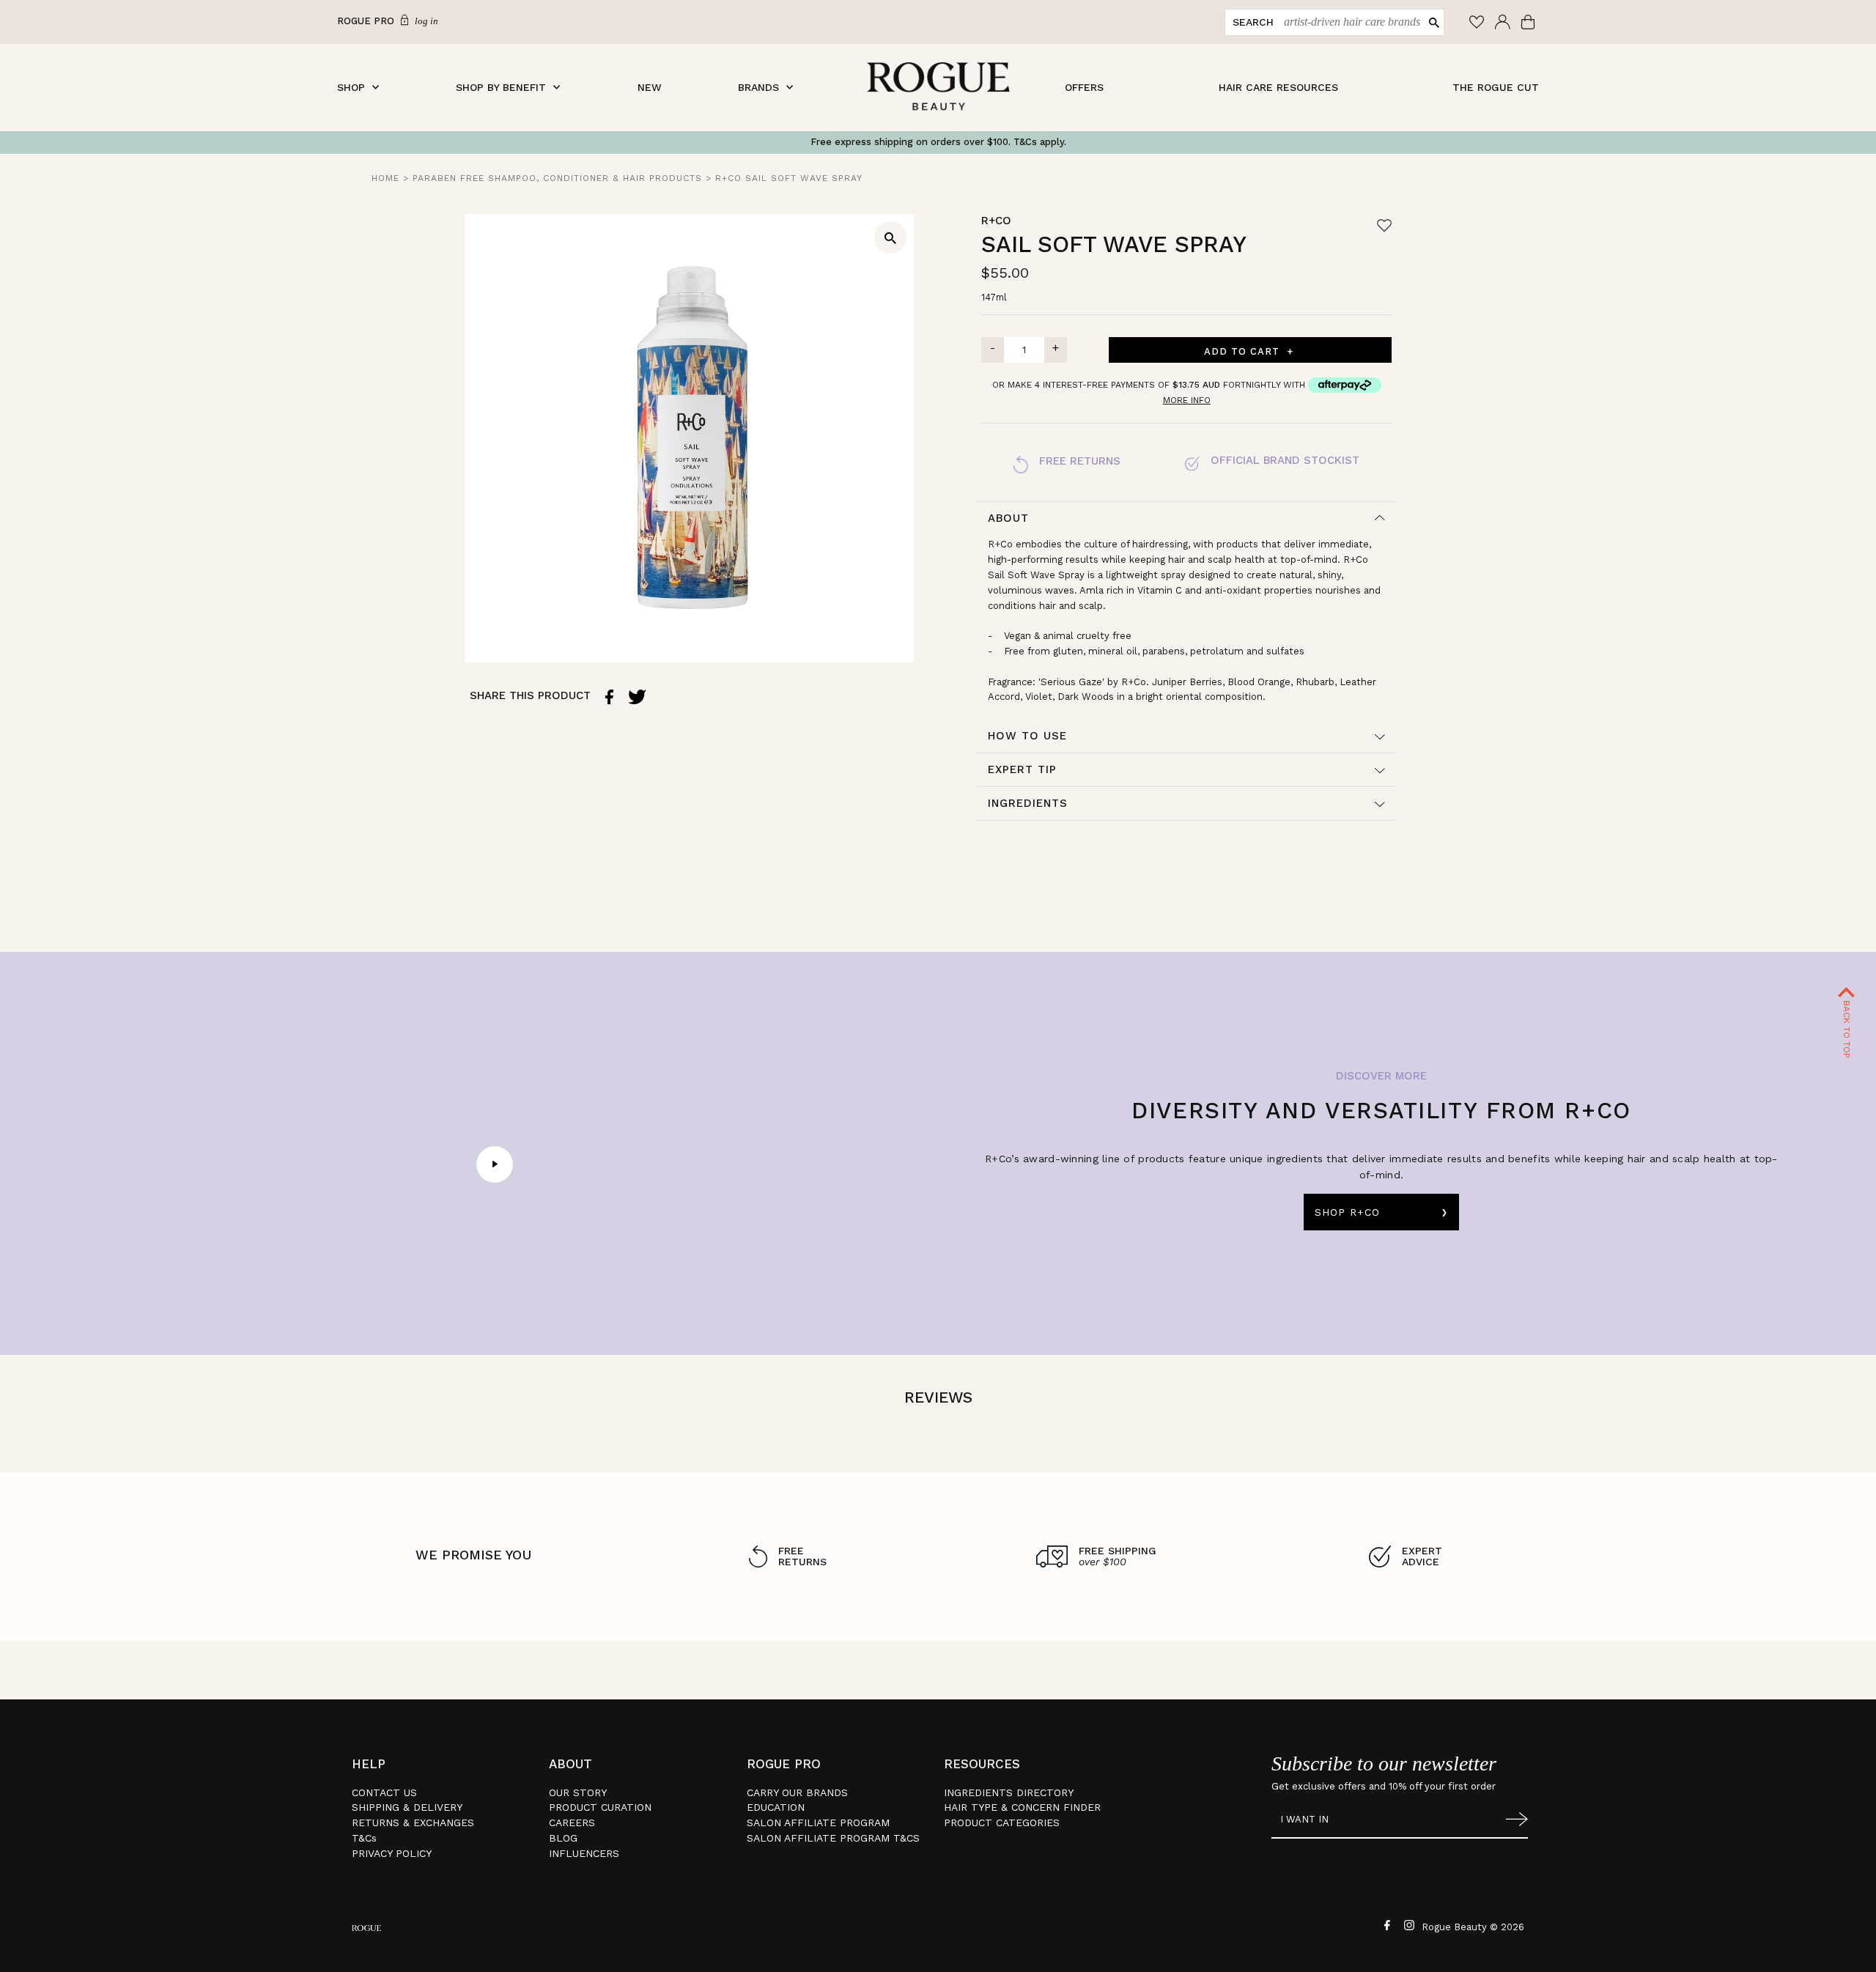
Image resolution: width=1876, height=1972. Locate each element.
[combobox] (1349, 22)
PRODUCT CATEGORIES (1002, 1823)
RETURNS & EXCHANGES (413, 1823)
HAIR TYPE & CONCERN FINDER (1022, 1807)
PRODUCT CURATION (600, 1807)
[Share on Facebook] (609, 697)
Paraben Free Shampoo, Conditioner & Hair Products (557, 178)
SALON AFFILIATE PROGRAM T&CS (833, 1838)
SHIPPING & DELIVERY (407, 1807)
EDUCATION (776, 1807)
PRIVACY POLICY (392, 1853)
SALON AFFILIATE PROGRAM (818, 1823)
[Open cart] (1530, 22)
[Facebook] (1385, 1924)
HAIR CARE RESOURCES (1278, 87)
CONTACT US (384, 1792)
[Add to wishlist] (1384, 225)
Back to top (1847, 1028)
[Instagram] (1407, 1924)
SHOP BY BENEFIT (501, 87)
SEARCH (1253, 22)
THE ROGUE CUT (1496, 87)
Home (385, 178)
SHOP (351, 87)
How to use (1027, 736)
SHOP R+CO (1347, 1212)
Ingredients (1028, 803)
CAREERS (572, 1823)
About (1008, 518)
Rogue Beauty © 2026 (1473, 1927)
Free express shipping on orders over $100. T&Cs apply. (938, 142)
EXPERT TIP (1022, 769)
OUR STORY (578, 1792)
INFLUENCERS (584, 1853)
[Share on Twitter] (637, 697)
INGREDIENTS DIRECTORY (1009, 1792)
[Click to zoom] (890, 237)
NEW (650, 87)
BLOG (563, 1838)
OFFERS (1084, 87)
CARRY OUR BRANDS (797, 1792)
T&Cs (364, 1838)
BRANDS (758, 87)
